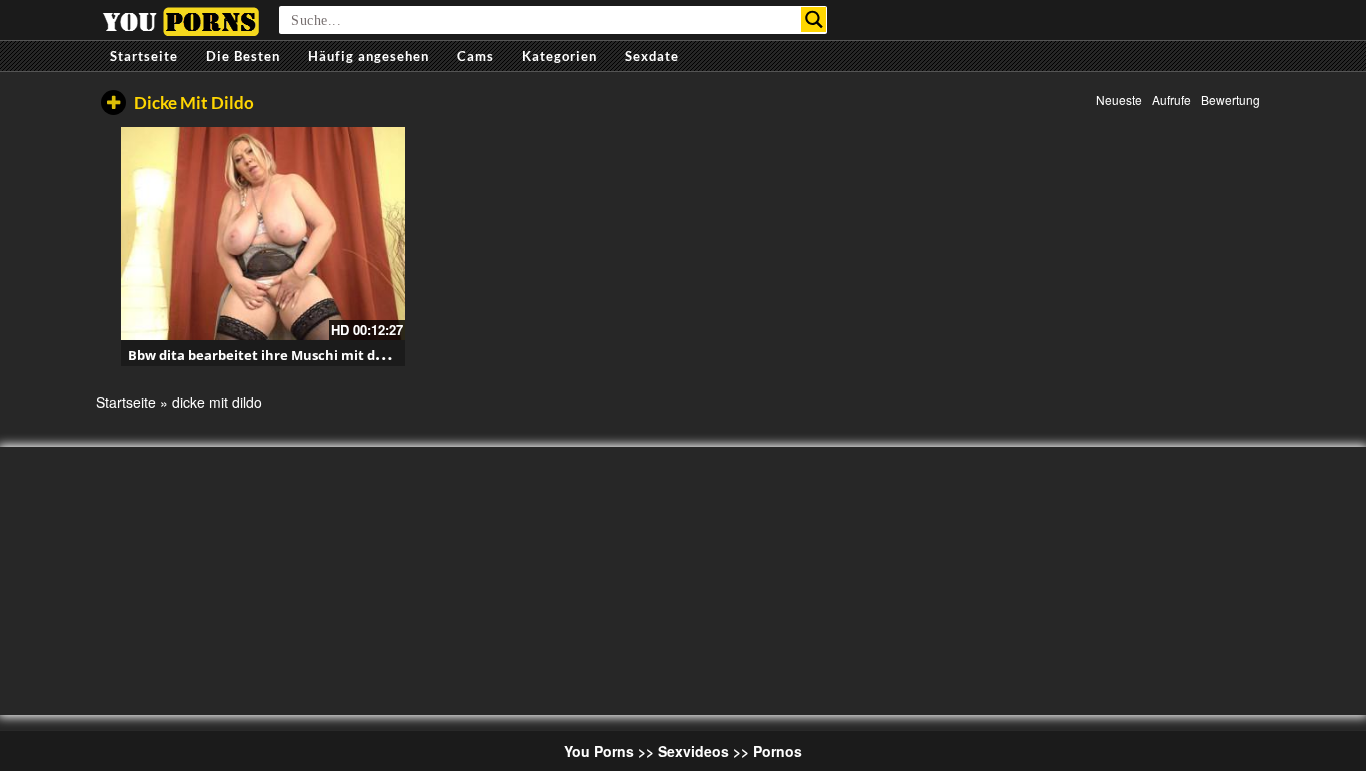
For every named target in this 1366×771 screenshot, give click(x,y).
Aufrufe (1171, 99)
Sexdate (652, 56)
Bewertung (1230, 99)
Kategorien (559, 56)
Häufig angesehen (368, 56)
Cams (475, 56)
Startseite (144, 56)
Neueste (1119, 99)
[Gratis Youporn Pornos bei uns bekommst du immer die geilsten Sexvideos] (180, 19)
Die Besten (243, 56)
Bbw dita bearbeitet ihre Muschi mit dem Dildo (280, 355)
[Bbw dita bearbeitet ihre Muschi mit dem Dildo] (263, 233)
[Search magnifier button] (813, 19)
